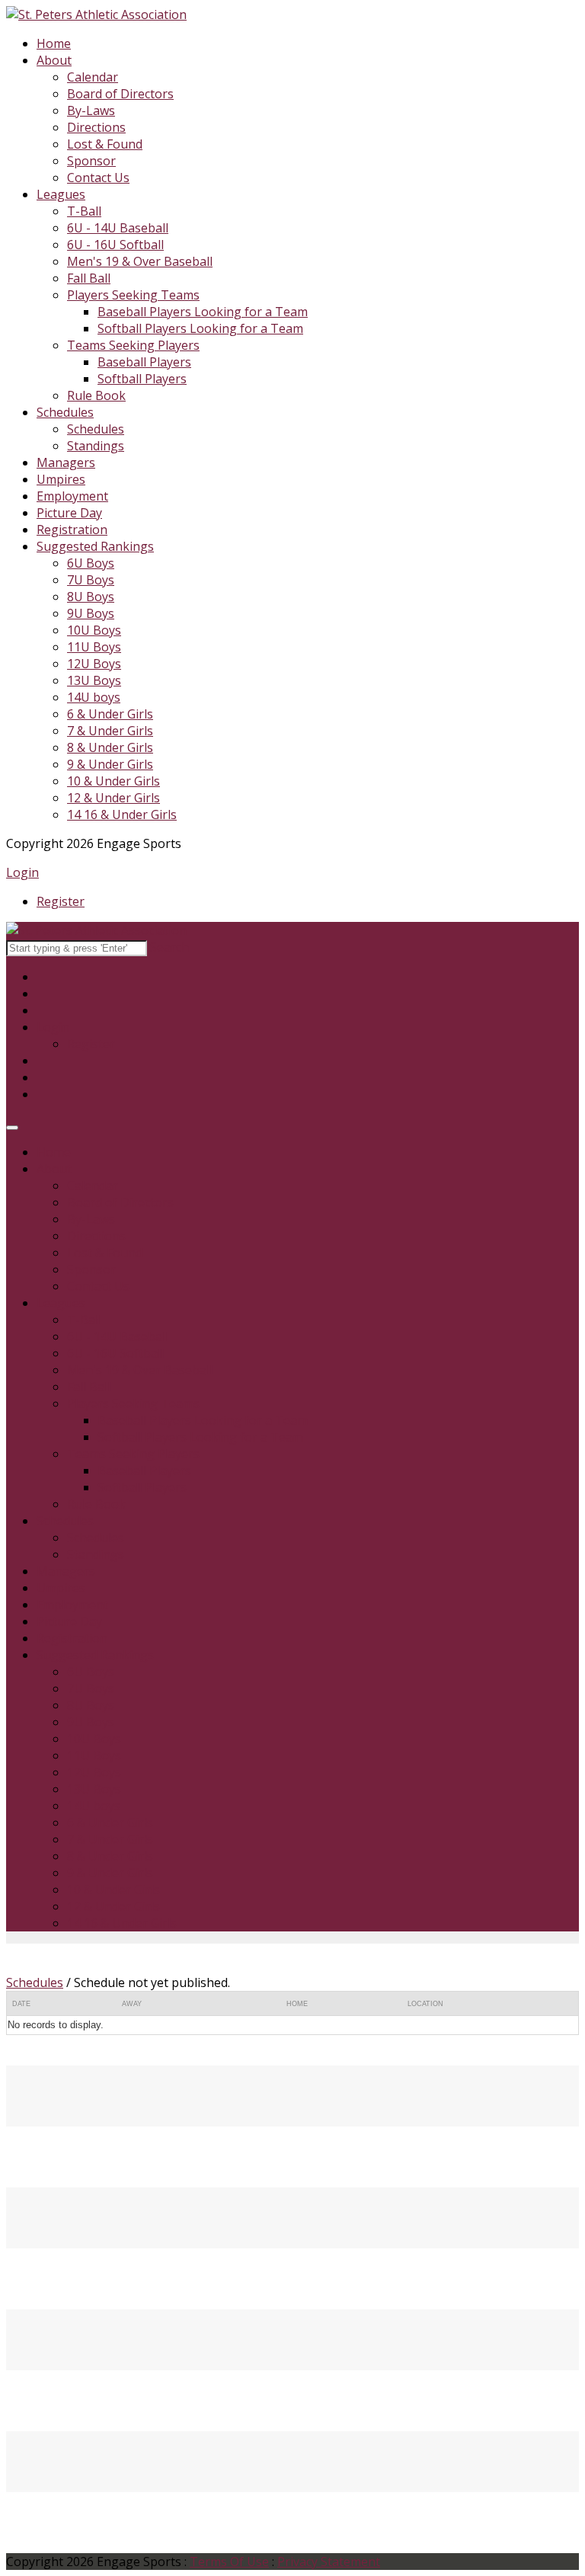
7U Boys (91, 580)
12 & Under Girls (113, 798)
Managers (66, 462)
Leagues (61, 194)
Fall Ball (89, 278)
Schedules (65, 412)
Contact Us (98, 178)
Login (22, 872)
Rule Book (96, 395)
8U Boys (91, 597)
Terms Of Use (229, 2562)
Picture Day (69, 513)
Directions (96, 127)
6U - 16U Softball (115, 245)
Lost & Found (105, 144)
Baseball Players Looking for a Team (203, 312)
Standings (96, 446)
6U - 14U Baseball (118, 228)
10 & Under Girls (113, 781)
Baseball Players (144, 362)
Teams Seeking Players (133, 345)
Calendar (93, 77)
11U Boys (94, 647)
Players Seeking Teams (133, 295)
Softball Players (142, 379)
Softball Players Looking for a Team (200, 328)
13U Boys (94, 680)
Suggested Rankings (95, 546)
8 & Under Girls (110, 747)
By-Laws (91, 110)
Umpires (61, 479)
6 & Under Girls (110, 714)
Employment (72, 496)
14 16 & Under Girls (122, 814)
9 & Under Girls (110, 764)
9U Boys (91, 613)
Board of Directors (120, 94)
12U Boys (94, 664)
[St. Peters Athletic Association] (96, 14)
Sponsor (91, 161)
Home (54, 43)
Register (61, 901)
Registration (72, 530)
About (54, 60)
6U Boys (91, 563)
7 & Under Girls (110, 731)
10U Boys (94, 630)
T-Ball (84, 211)
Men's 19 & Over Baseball (140, 261)
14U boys (94, 697)
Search (169, 947)
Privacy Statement (329, 2562)
